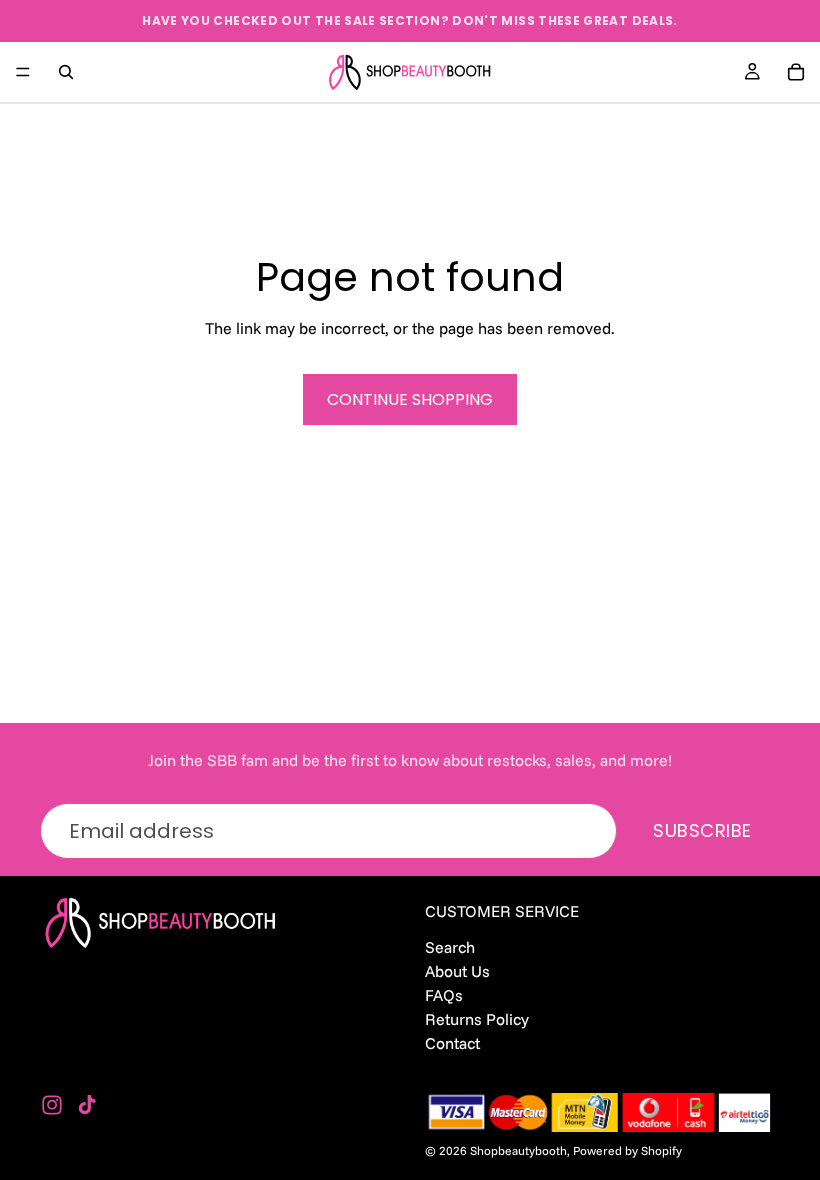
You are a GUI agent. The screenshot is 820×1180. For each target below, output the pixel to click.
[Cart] (796, 72)
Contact (452, 1044)
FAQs (444, 995)
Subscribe (702, 830)
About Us (457, 971)
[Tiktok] (87, 1105)
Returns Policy (477, 1019)
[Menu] (23, 72)
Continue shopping (410, 399)
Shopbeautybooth (518, 1151)
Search (450, 947)
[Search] (66, 72)
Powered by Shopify (627, 1151)
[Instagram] (52, 1105)
